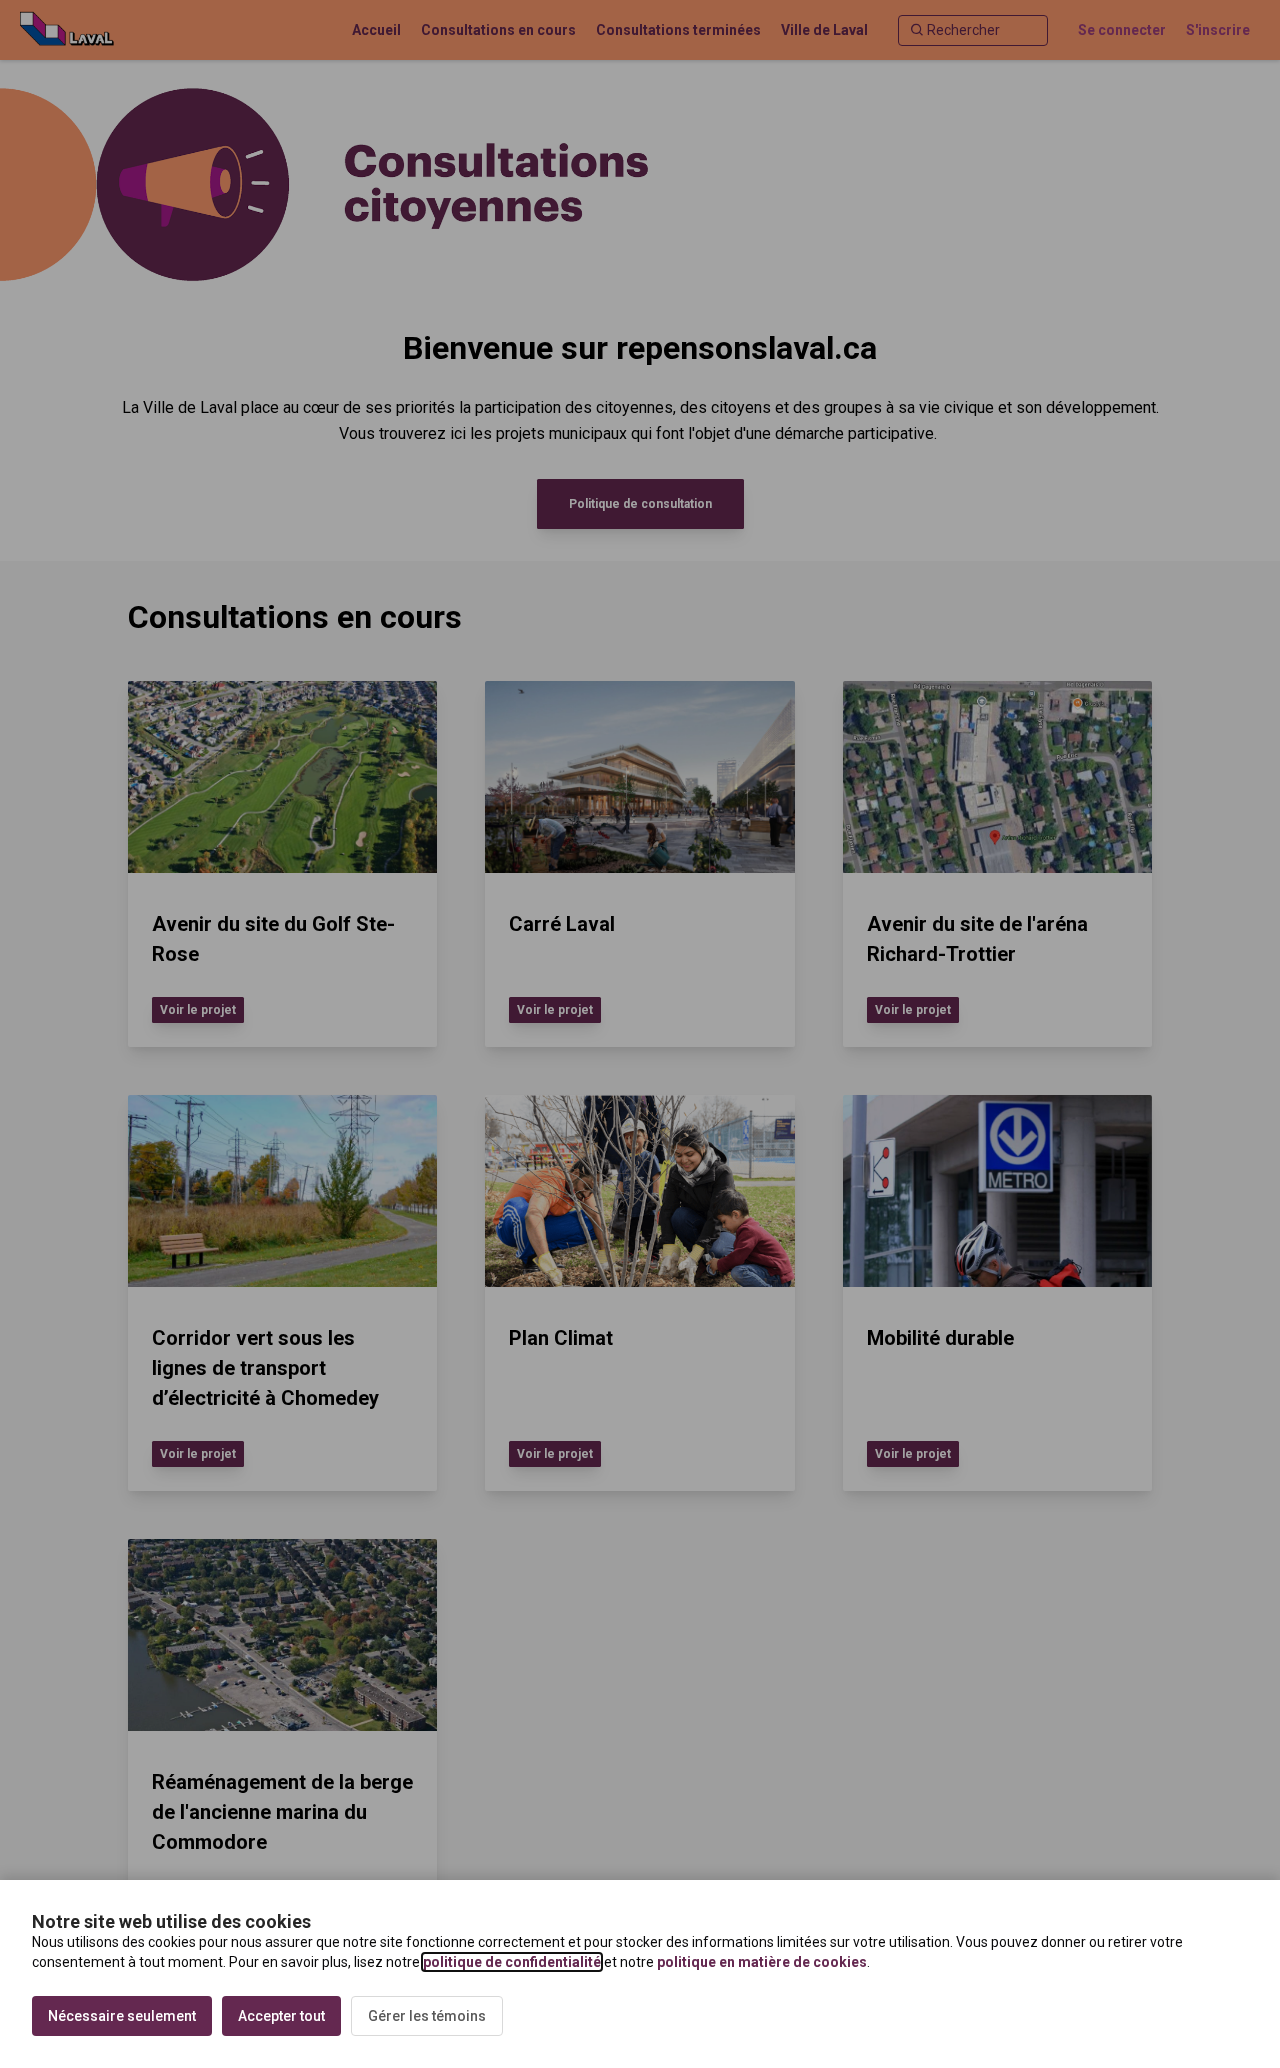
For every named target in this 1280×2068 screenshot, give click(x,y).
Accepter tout (281, 2016)
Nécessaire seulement (122, 2016)
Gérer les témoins (427, 2016)
